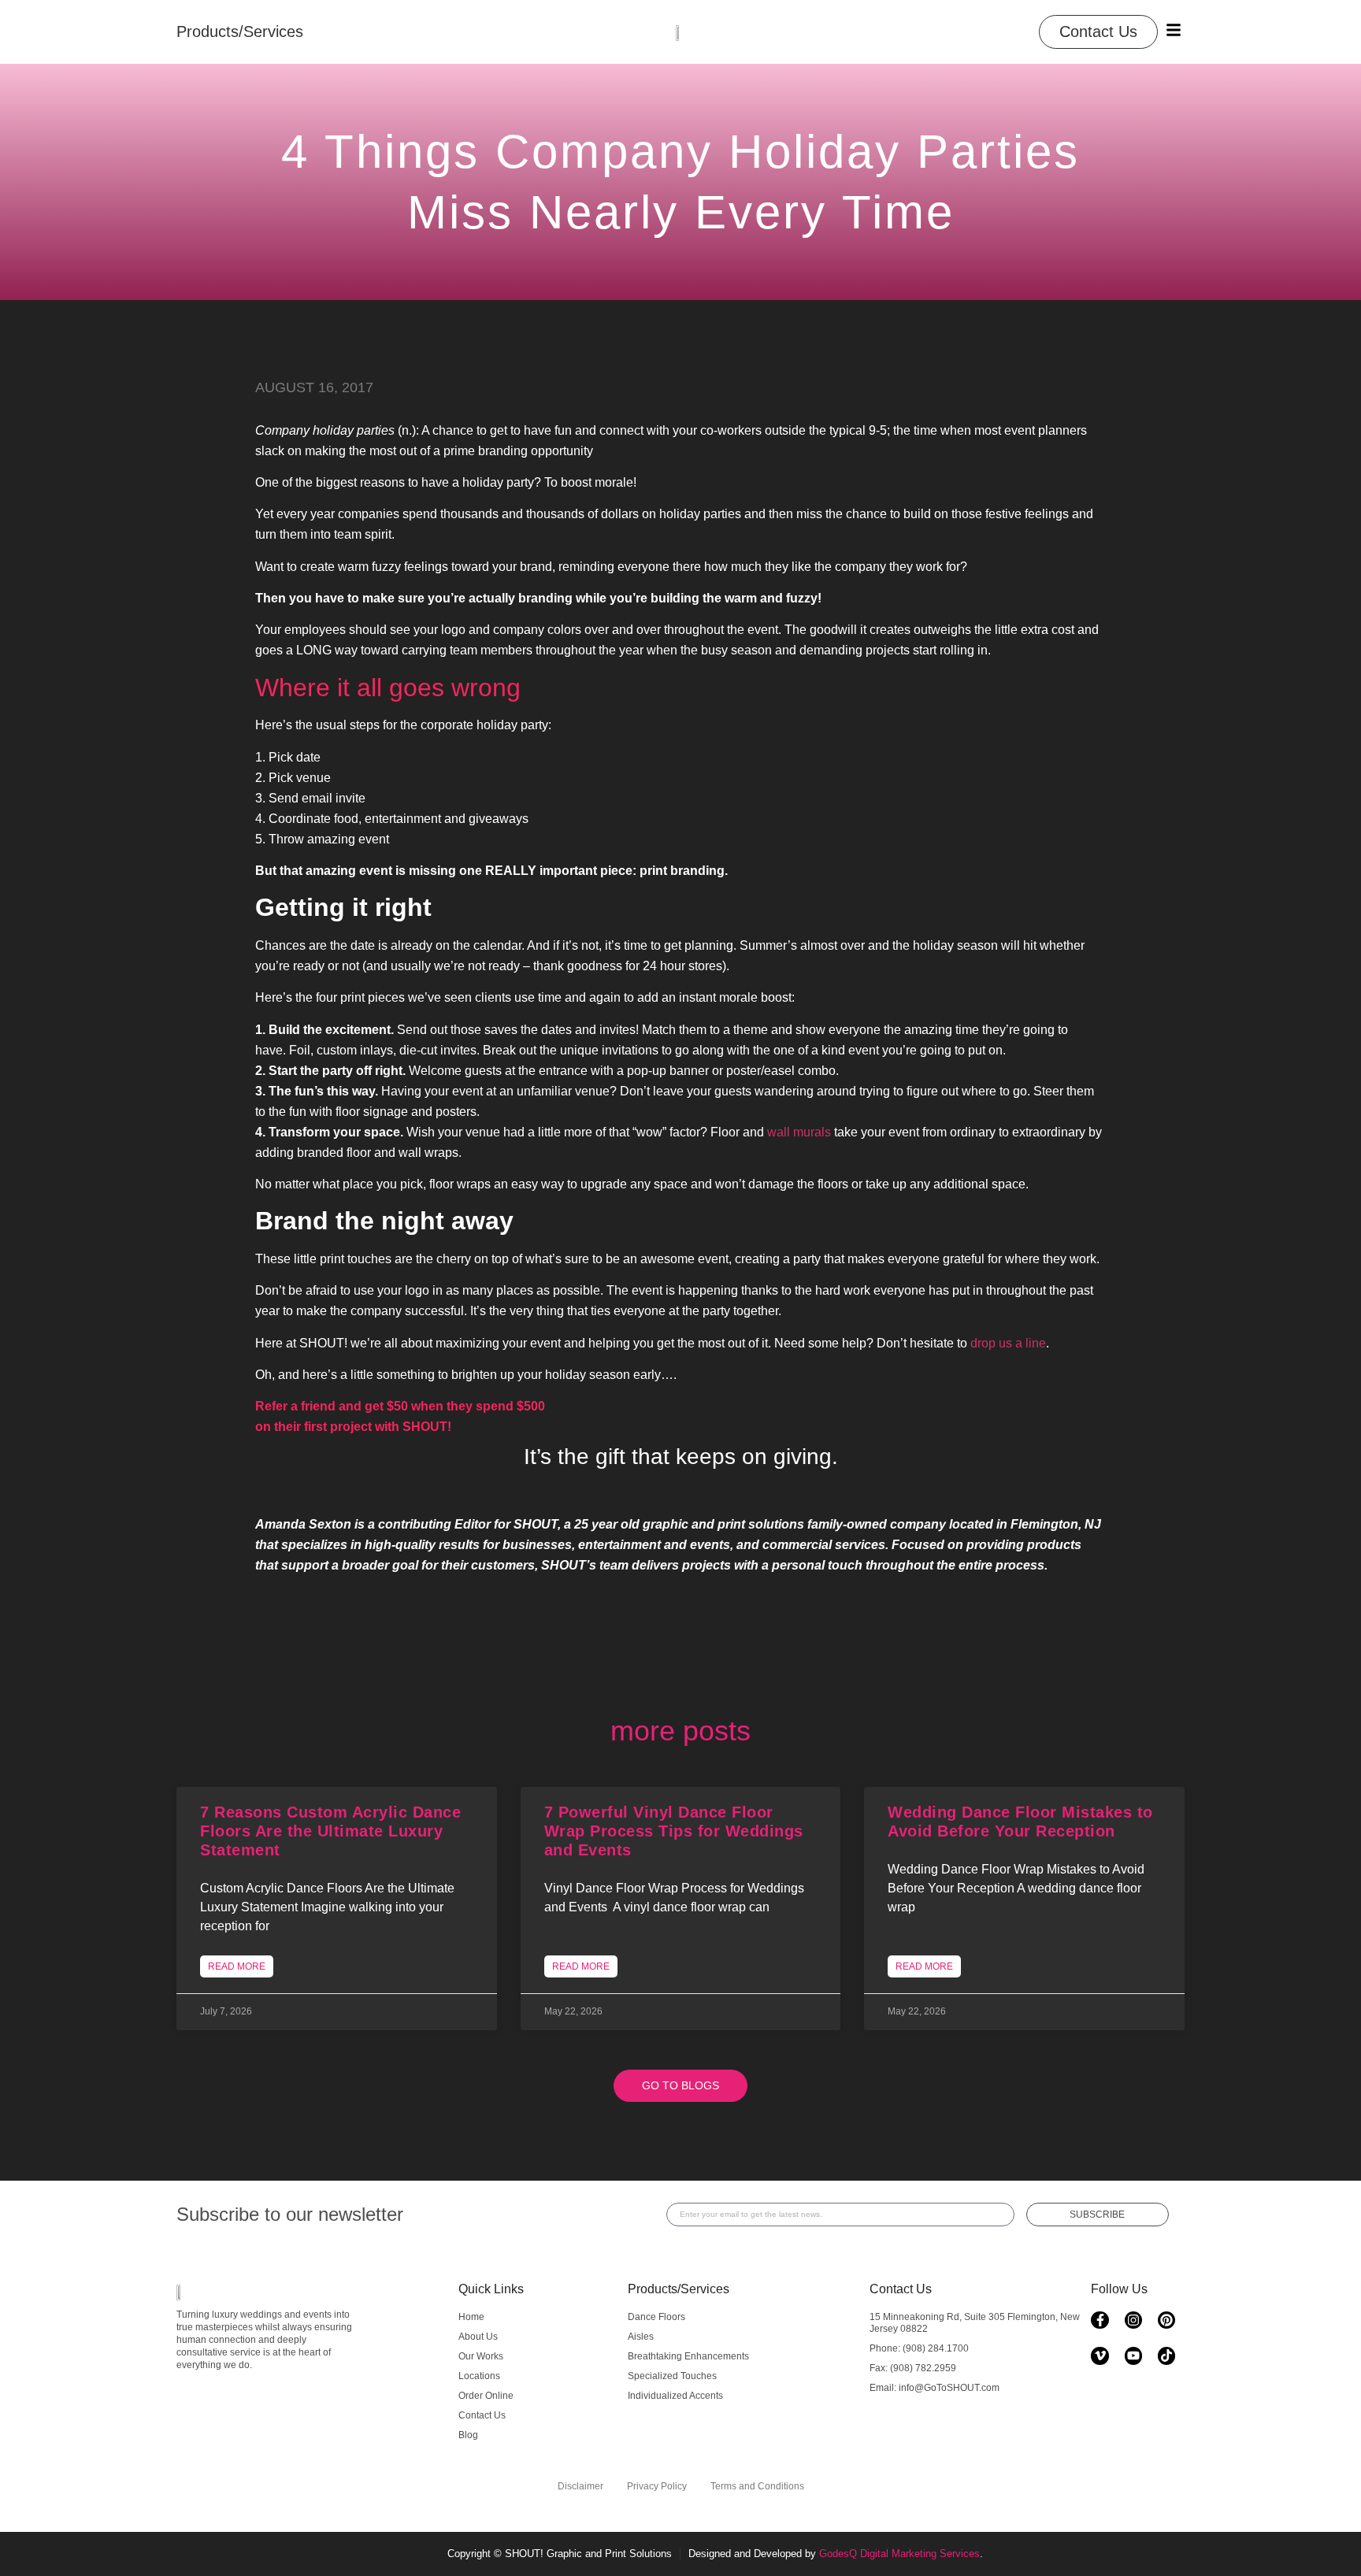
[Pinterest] (1166, 2320)
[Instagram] (1133, 2320)
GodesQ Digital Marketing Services (899, 2554)
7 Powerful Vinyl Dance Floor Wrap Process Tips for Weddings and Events (674, 1831)
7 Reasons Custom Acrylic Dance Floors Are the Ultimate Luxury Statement (330, 1831)
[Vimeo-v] (1100, 2355)
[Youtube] (1133, 2355)
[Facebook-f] (1100, 2320)
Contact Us (901, 2289)
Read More (237, 1966)
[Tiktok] (1166, 2355)
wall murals (799, 1132)
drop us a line (1008, 1343)
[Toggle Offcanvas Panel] (1174, 30)
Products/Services (679, 2289)
